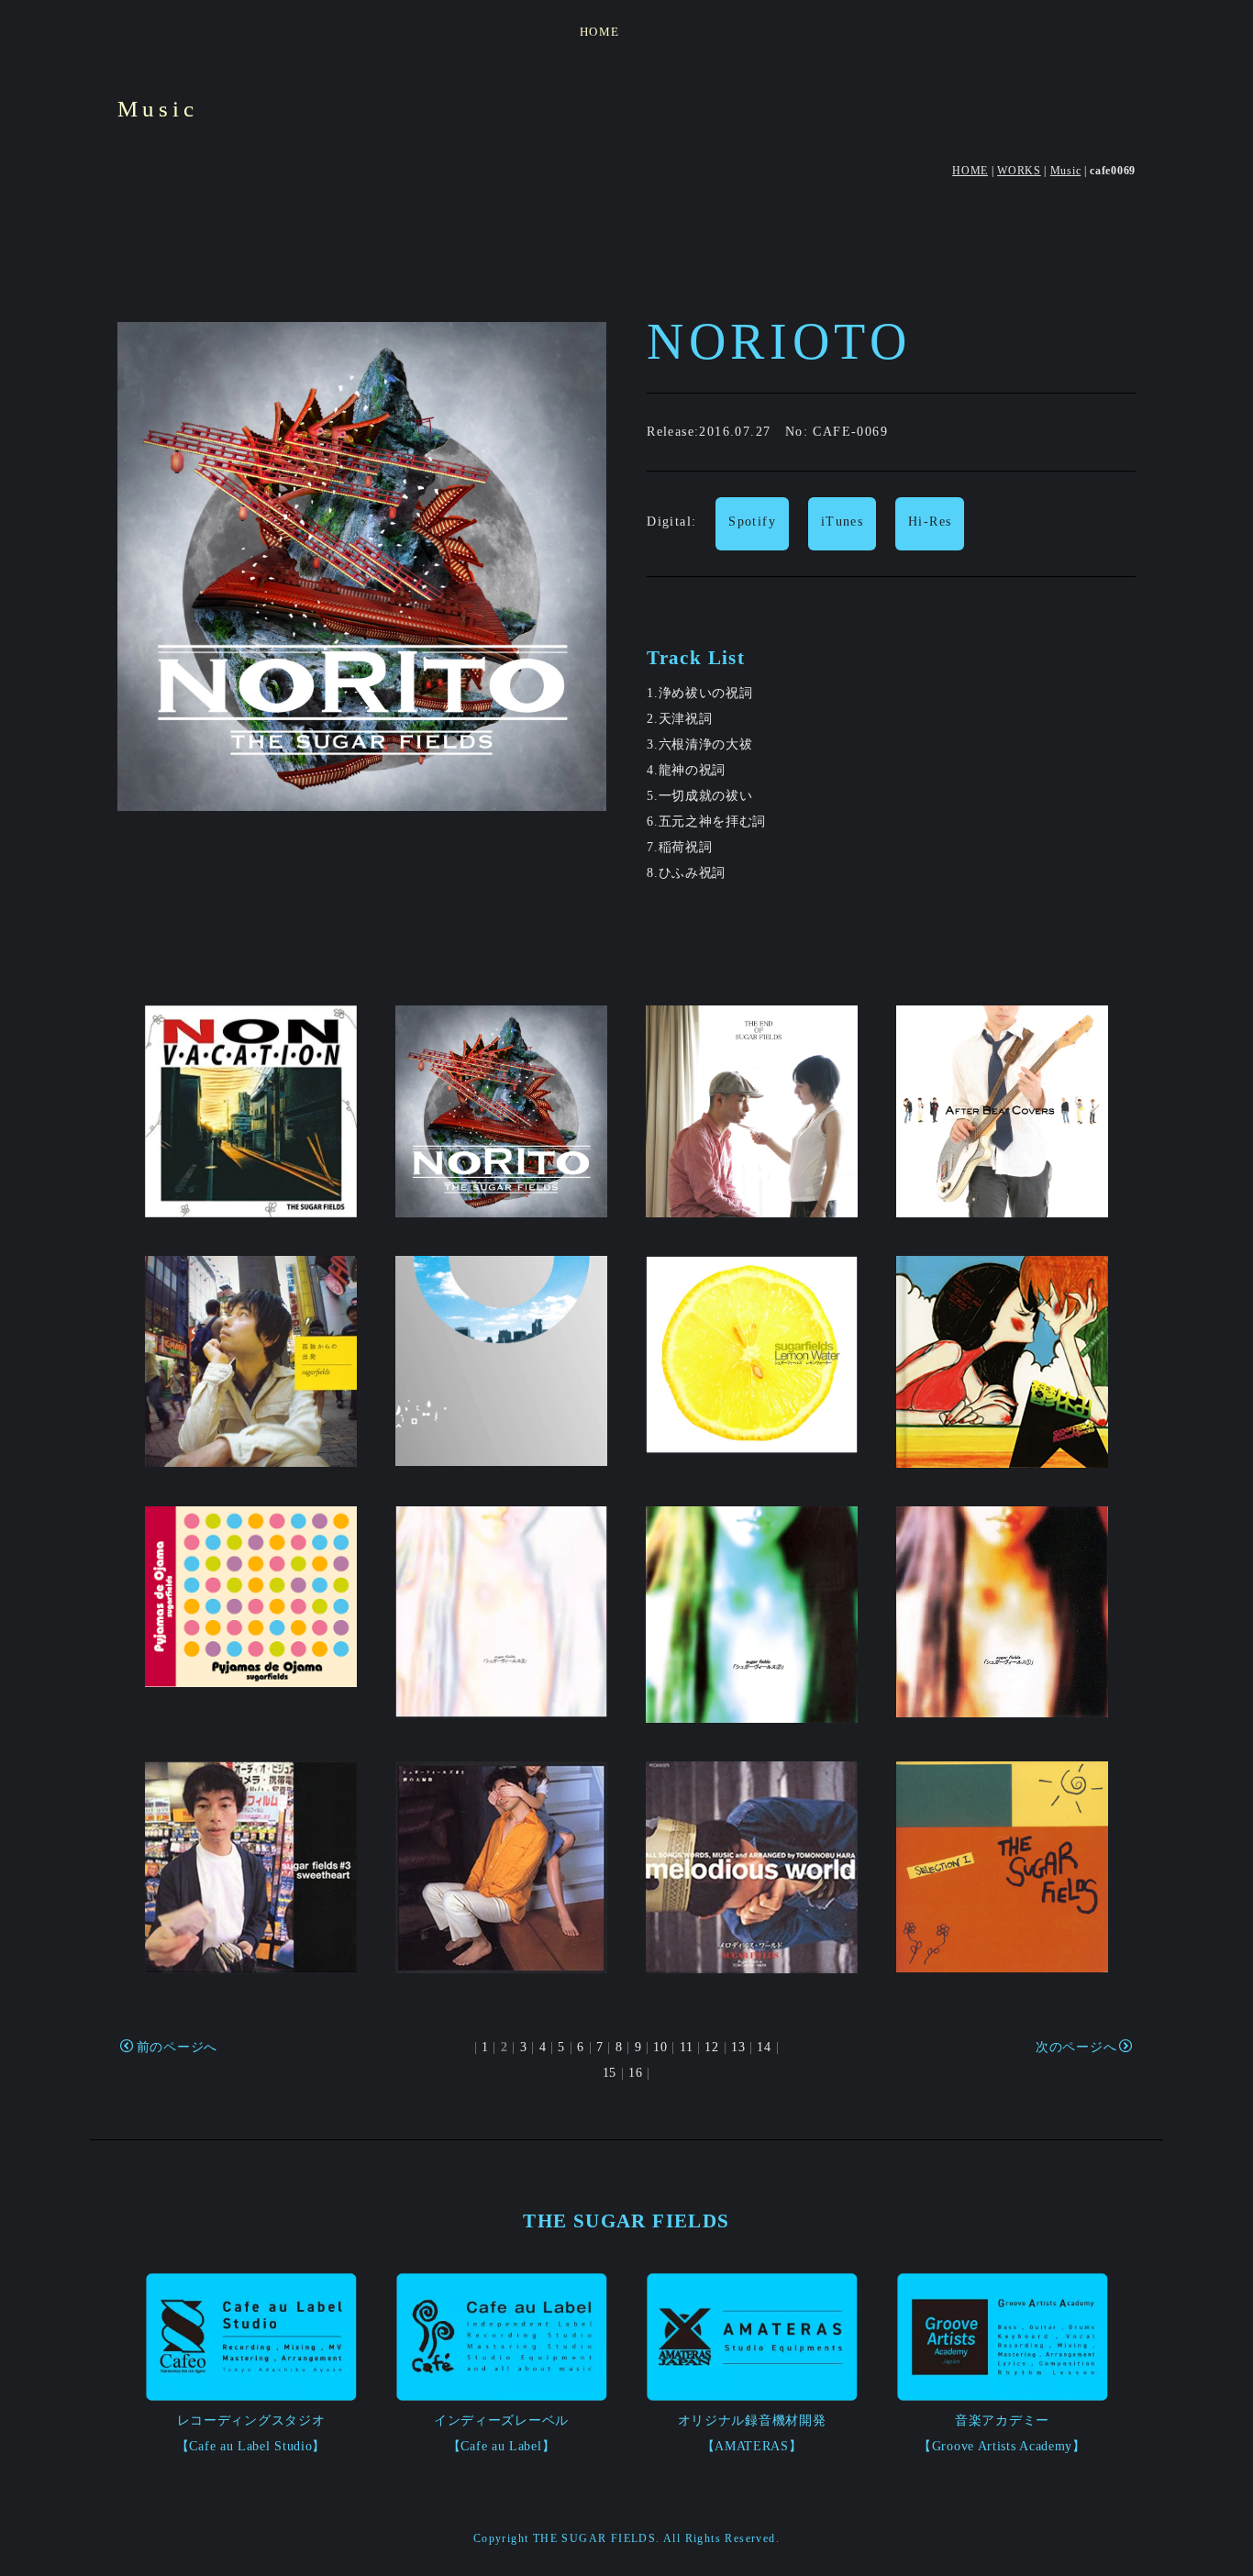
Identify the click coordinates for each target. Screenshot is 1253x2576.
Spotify (752, 522)
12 (711, 2047)
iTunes (842, 522)
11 (686, 2047)
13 (738, 2047)
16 (635, 2073)
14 (764, 2047)
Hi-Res (930, 522)
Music (1066, 171)
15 (610, 2073)
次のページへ (1076, 2047)
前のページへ (177, 2047)
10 (660, 2047)
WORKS (1019, 171)
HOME (600, 32)
